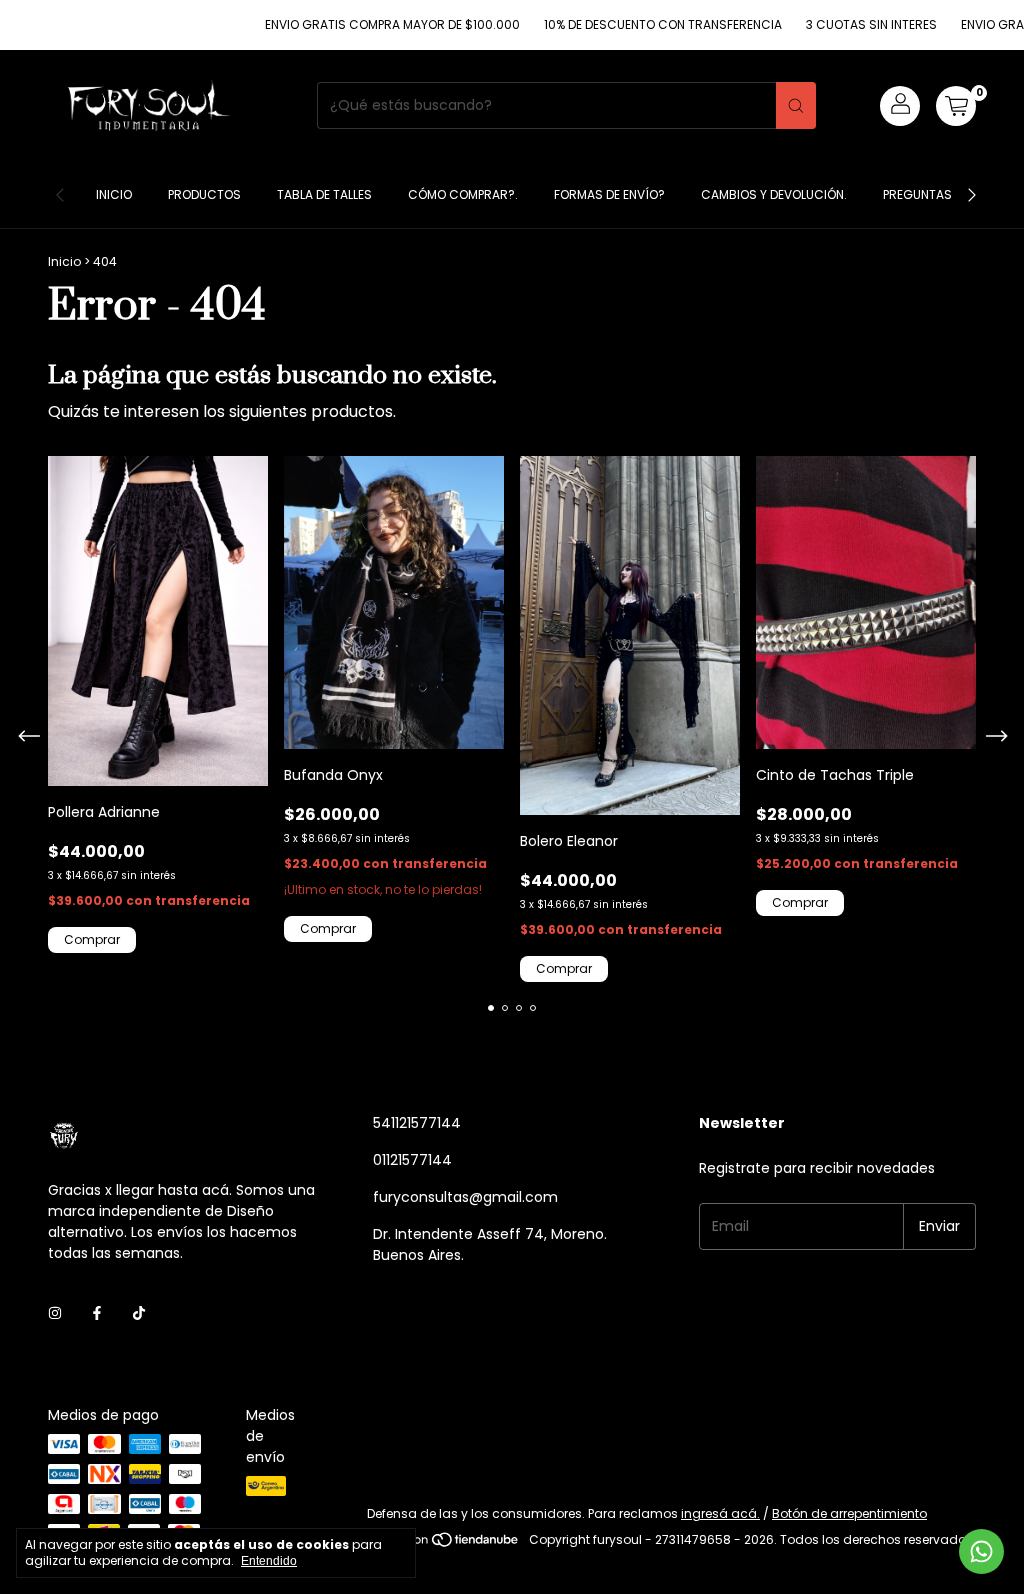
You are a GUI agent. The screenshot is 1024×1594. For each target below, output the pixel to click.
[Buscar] (796, 105)
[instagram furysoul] (55, 1314)
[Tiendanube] (444, 1544)
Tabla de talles (324, 194)
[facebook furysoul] (97, 1314)
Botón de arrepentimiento (849, 1513)
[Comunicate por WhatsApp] (981, 1551)
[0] (956, 106)
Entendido (269, 1561)
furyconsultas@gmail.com (465, 1197)
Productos (204, 194)
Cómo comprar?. (463, 194)
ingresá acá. (720, 1513)
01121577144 (412, 1160)
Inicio (114, 194)
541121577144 (417, 1123)
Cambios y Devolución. (774, 194)
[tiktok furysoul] (139, 1314)
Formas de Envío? (609, 194)
